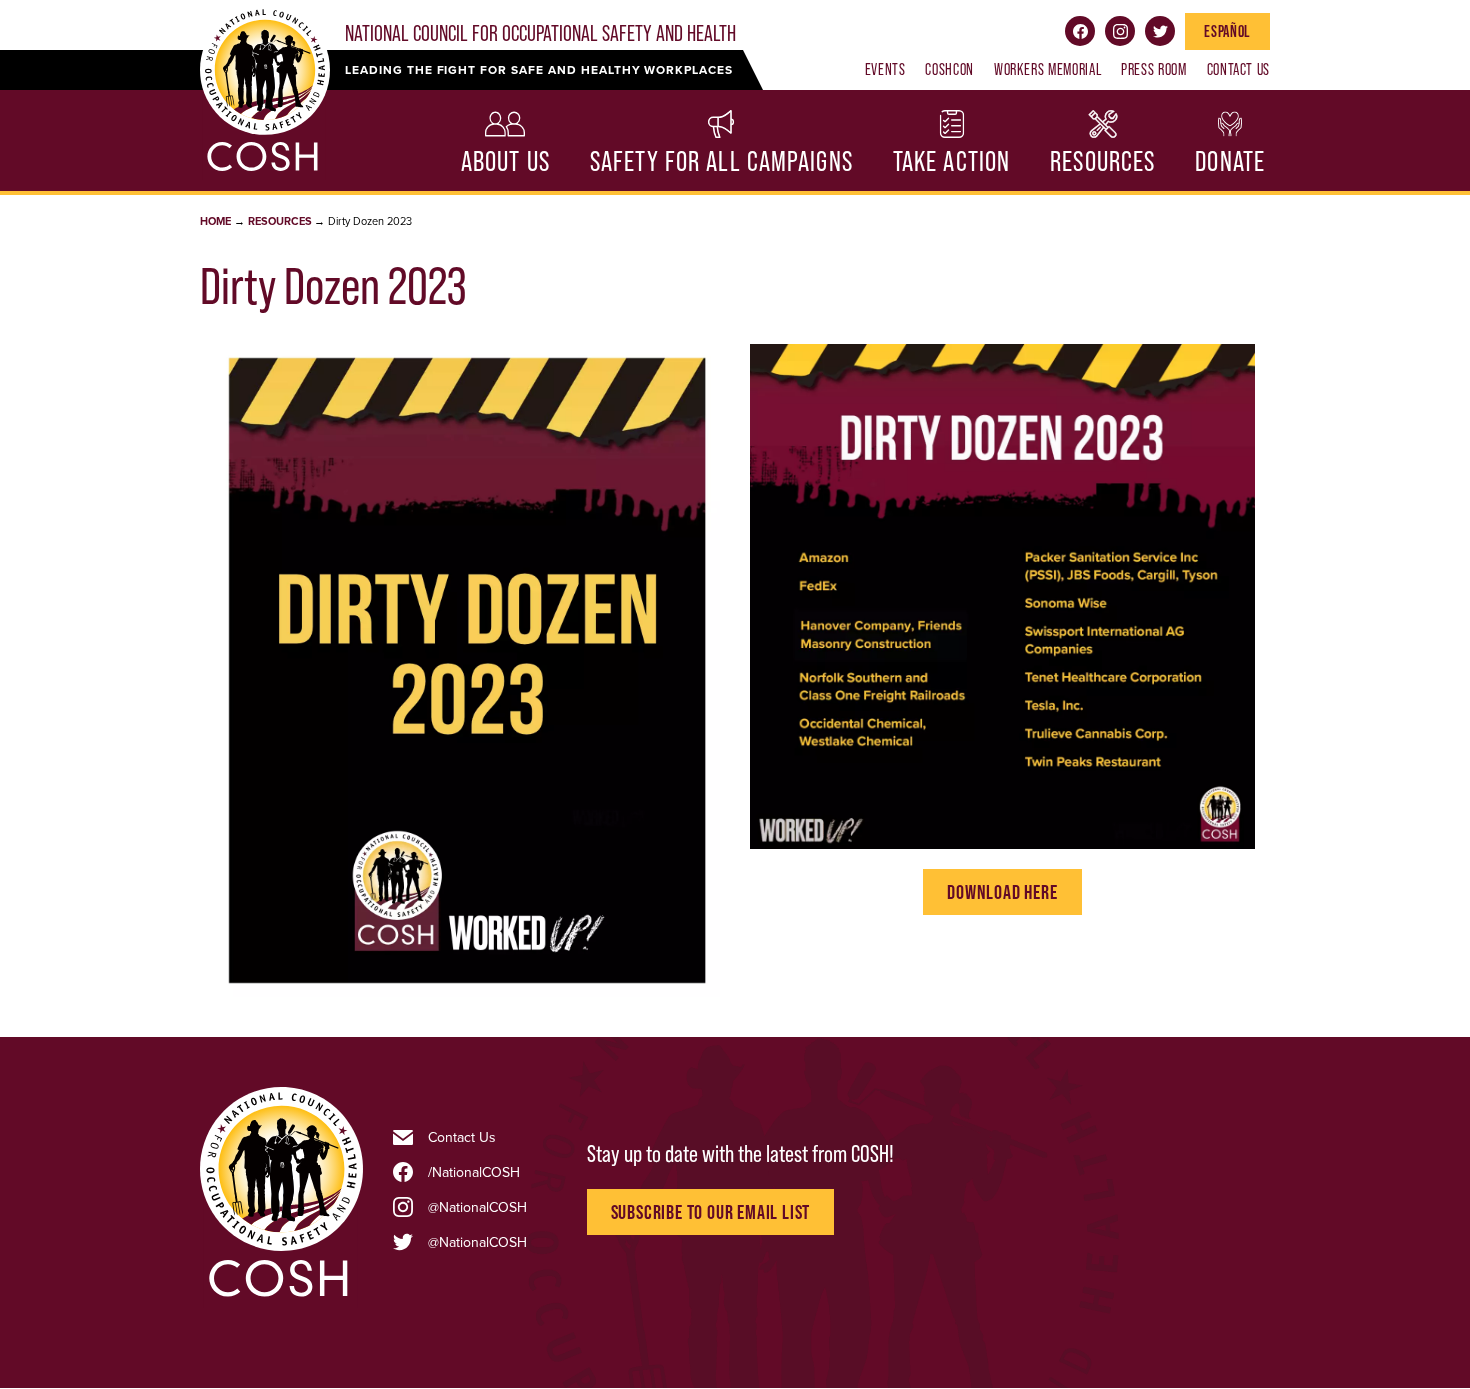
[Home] (281, 1295)
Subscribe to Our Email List (711, 1212)
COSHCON (949, 69)
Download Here (1002, 892)
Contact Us (1238, 69)
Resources (1102, 161)
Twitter (1160, 31)
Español (1227, 31)
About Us (505, 161)
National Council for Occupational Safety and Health (540, 33)
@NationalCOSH (477, 1207)
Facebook (1080, 31)
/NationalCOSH (474, 1172)
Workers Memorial (1047, 69)
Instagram (1120, 31)
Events (885, 69)
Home (215, 221)
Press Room (1153, 69)
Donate (1230, 161)
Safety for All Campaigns (721, 161)
